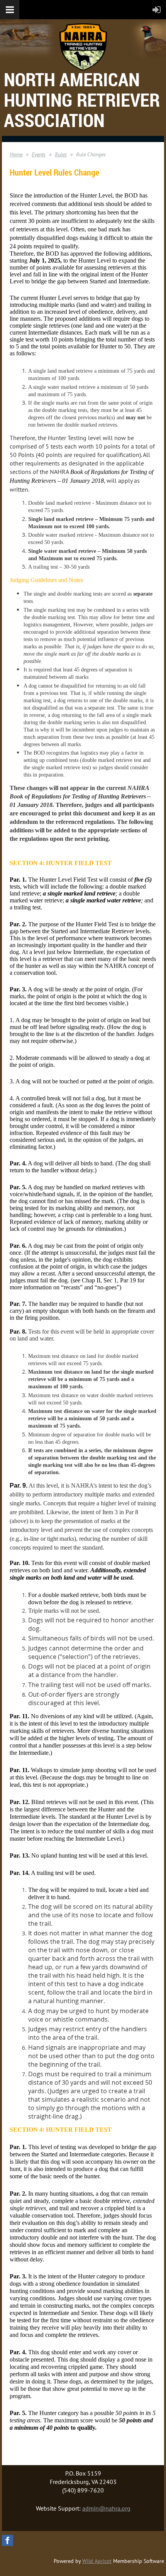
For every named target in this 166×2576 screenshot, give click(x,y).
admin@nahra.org (106, 2508)
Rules (61, 154)
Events (39, 154)
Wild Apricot (97, 2561)
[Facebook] (8, 2540)
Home (16, 154)
